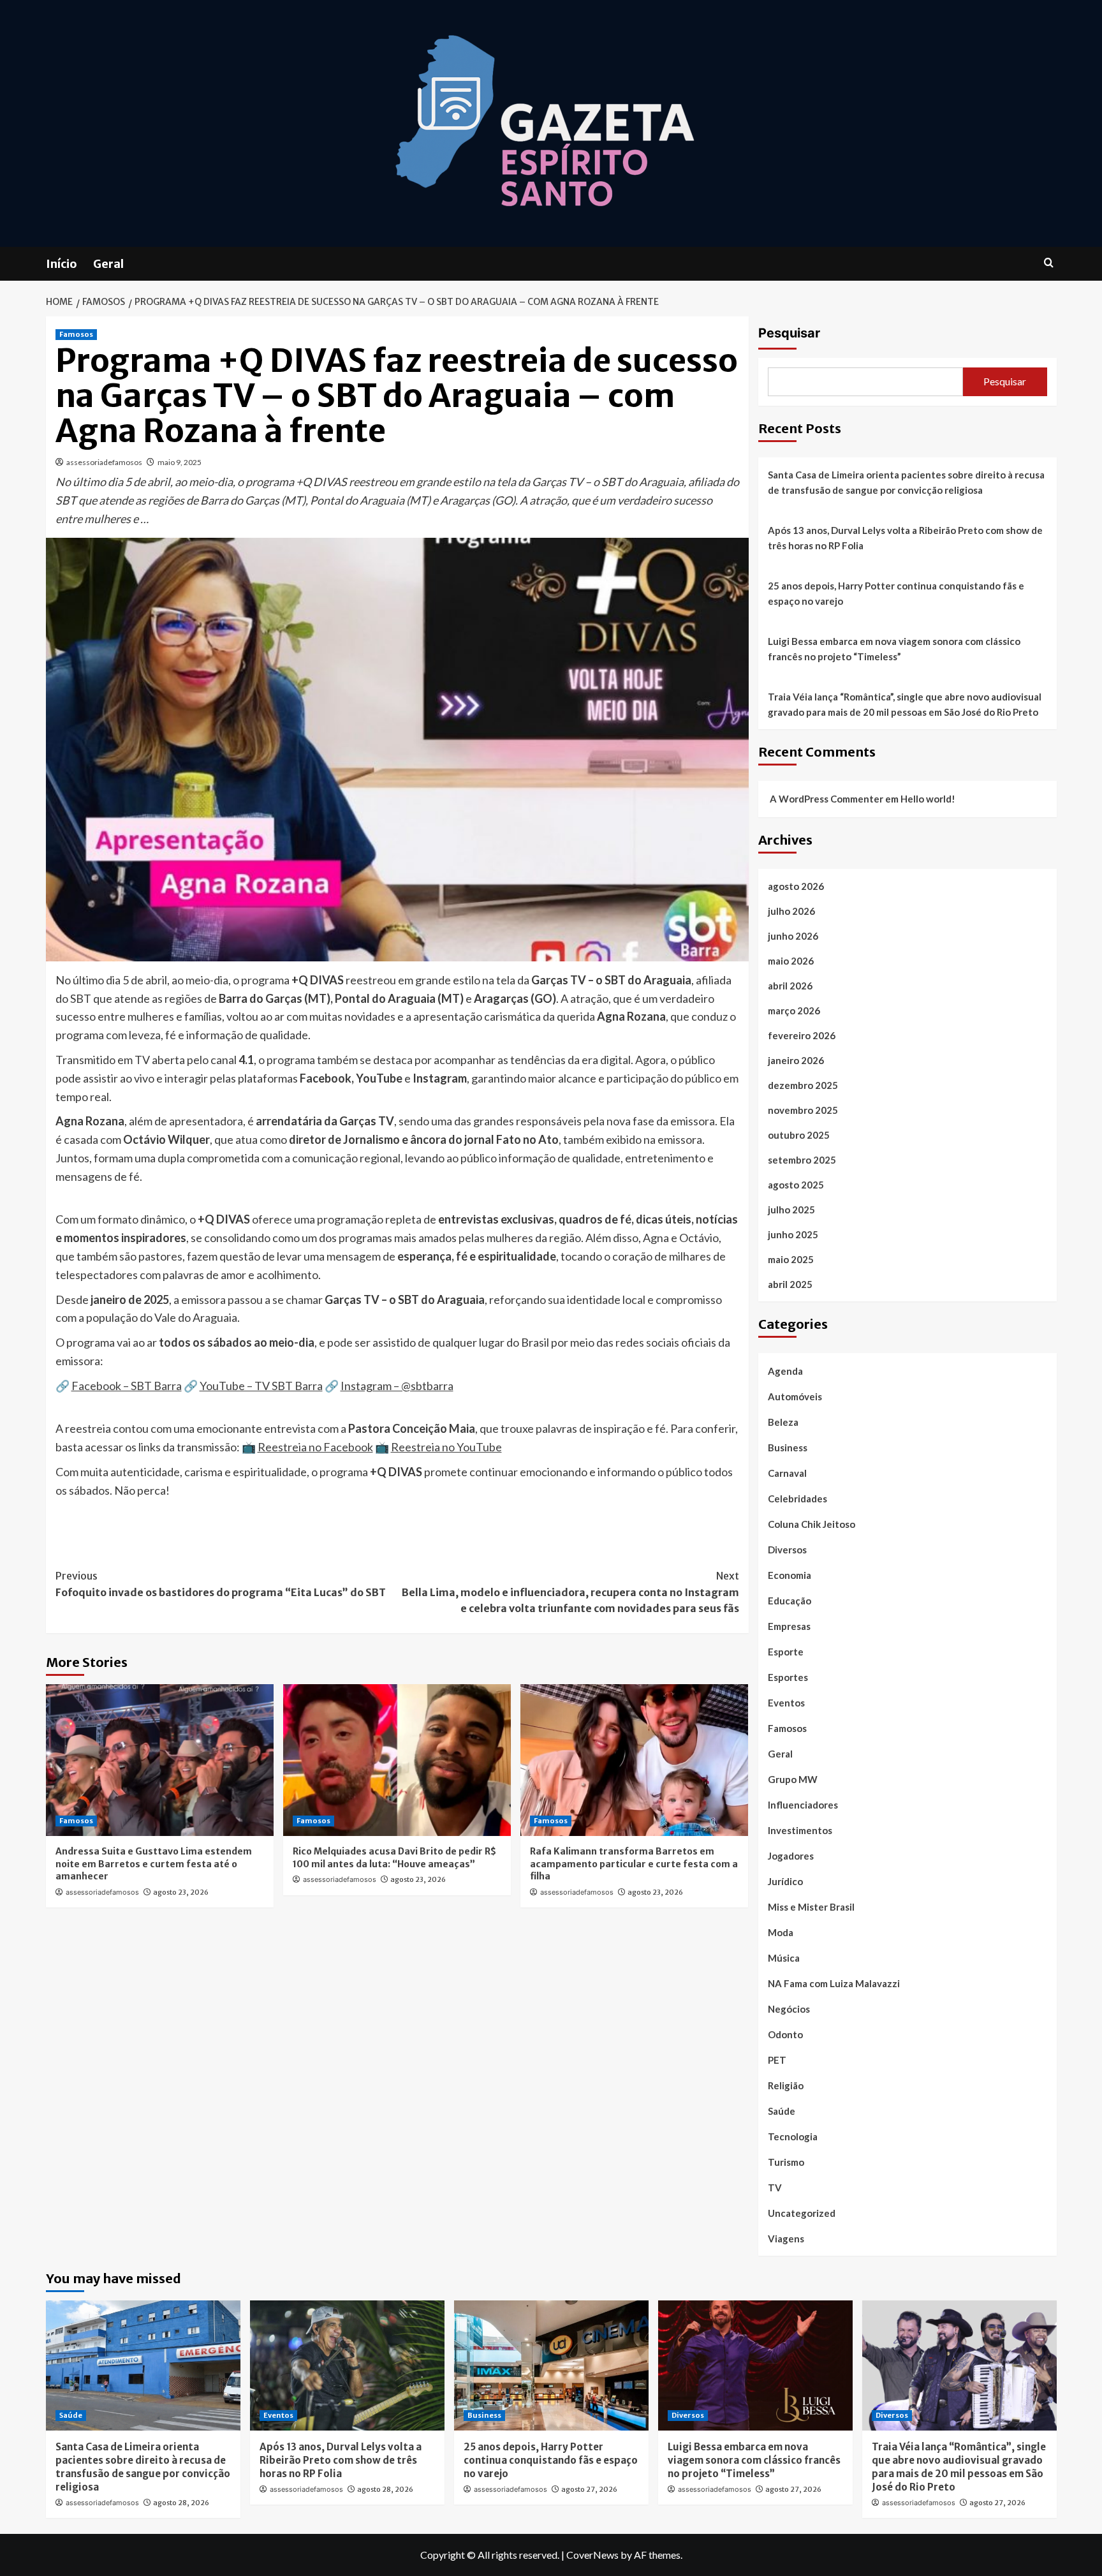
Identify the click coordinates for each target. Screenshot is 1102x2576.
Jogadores (791, 1856)
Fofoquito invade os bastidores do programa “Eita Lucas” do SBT (221, 1584)
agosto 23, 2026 (181, 1892)
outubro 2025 (799, 1135)
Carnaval (787, 1473)
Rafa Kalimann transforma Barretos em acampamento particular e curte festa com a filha (634, 1864)
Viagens (786, 2239)
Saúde (782, 2111)
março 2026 (794, 1010)
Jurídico (785, 1881)
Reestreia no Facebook (315, 1447)
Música (784, 1958)
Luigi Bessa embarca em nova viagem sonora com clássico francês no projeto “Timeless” (894, 649)
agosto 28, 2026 (181, 2503)
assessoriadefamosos (104, 462)
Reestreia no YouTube (446, 1447)
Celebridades (797, 1499)
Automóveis (795, 1396)
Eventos (786, 1703)
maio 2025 (791, 1259)
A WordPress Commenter (826, 799)
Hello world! (928, 799)
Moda (781, 1932)
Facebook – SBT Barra (127, 1386)
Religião (786, 2085)
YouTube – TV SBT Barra (261, 1386)
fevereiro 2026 (802, 1035)
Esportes (788, 1677)
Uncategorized (802, 2213)
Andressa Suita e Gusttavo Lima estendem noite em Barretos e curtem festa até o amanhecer (154, 1864)
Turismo (786, 2162)
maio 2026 (791, 961)
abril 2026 (790, 986)
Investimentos (800, 1830)
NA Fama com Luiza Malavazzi (834, 1983)
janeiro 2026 (796, 1060)
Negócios (789, 2009)
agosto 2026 (796, 886)
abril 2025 (790, 1284)
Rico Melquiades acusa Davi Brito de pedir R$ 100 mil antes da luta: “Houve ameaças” (394, 1858)
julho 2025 (791, 1210)
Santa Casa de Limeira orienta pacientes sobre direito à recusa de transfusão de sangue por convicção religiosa (906, 482)
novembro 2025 (803, 1110)
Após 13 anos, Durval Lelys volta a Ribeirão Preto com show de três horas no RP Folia (905, 538)
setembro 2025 (802, 1160)
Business (788, 1447)
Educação (790, 1601)
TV (775, 2187)
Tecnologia (793, 2136)
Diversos (787, 1550)
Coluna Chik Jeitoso (812, 1524)
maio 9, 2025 (180, 462)
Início (62, 264)
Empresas (789, 1626)
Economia (790, 1575)
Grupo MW (793, 1779)
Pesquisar (789, 333)
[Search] (1049, 263)
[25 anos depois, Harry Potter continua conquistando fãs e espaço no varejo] (551, 2365)
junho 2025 (793, 1234)
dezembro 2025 (803, 1085)
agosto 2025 (796, 1185)
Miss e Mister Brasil (811, 1907)
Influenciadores (803, 1805)
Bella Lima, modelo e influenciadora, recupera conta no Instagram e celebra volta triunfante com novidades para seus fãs (570, 1592)
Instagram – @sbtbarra (397, 1386)
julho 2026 (791, 911)
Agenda (785, 1371)
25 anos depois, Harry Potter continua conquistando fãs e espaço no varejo (896, 593)
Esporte (786, 1652)
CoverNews (592, 2555)
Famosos (76, 334)
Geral (108, 264)
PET (777, 2060)
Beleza (783, 1422)
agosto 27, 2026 (589, 2489)
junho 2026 (793, 936)
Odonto (785, 2034)
